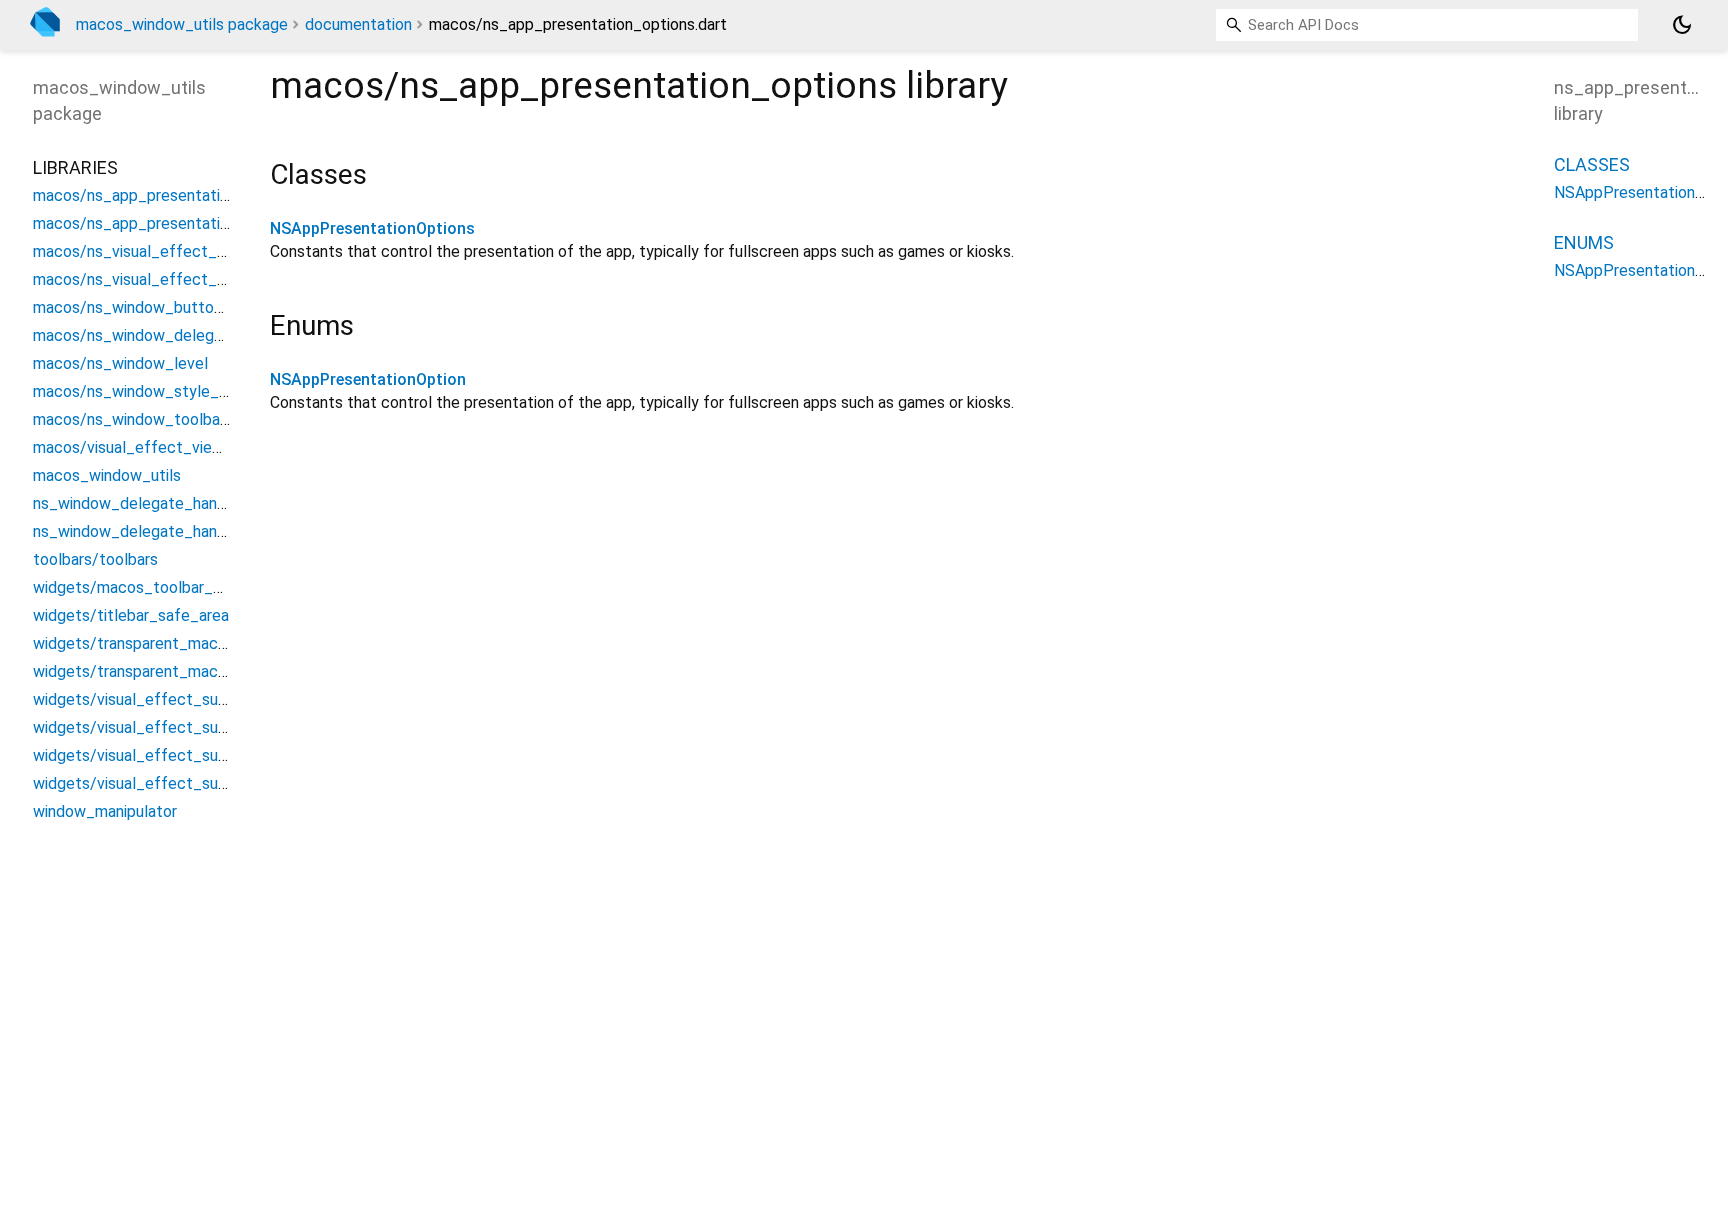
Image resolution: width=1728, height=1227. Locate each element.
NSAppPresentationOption (368, 379)
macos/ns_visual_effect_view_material (174, 251)
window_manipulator (105, 811)
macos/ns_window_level (120, 363)
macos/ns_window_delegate (135, 335)
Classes (1592, 164)
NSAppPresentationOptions (372, 228)
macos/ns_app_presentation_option (162, 195)
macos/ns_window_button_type (148, 307)
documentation (358, 24)
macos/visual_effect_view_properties (169, 447)
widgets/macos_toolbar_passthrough (166, 587)
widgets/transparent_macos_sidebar (164, 671)
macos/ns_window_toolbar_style (151, 419)
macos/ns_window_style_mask (144, 391)
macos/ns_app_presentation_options (166, 223)
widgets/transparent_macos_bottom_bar (181, 643)
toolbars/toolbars (95, 559)
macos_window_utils (107, 475)
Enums (1584, 242)
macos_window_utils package (182, 24)
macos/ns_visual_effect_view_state (165, 279)
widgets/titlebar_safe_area (131, 615)
